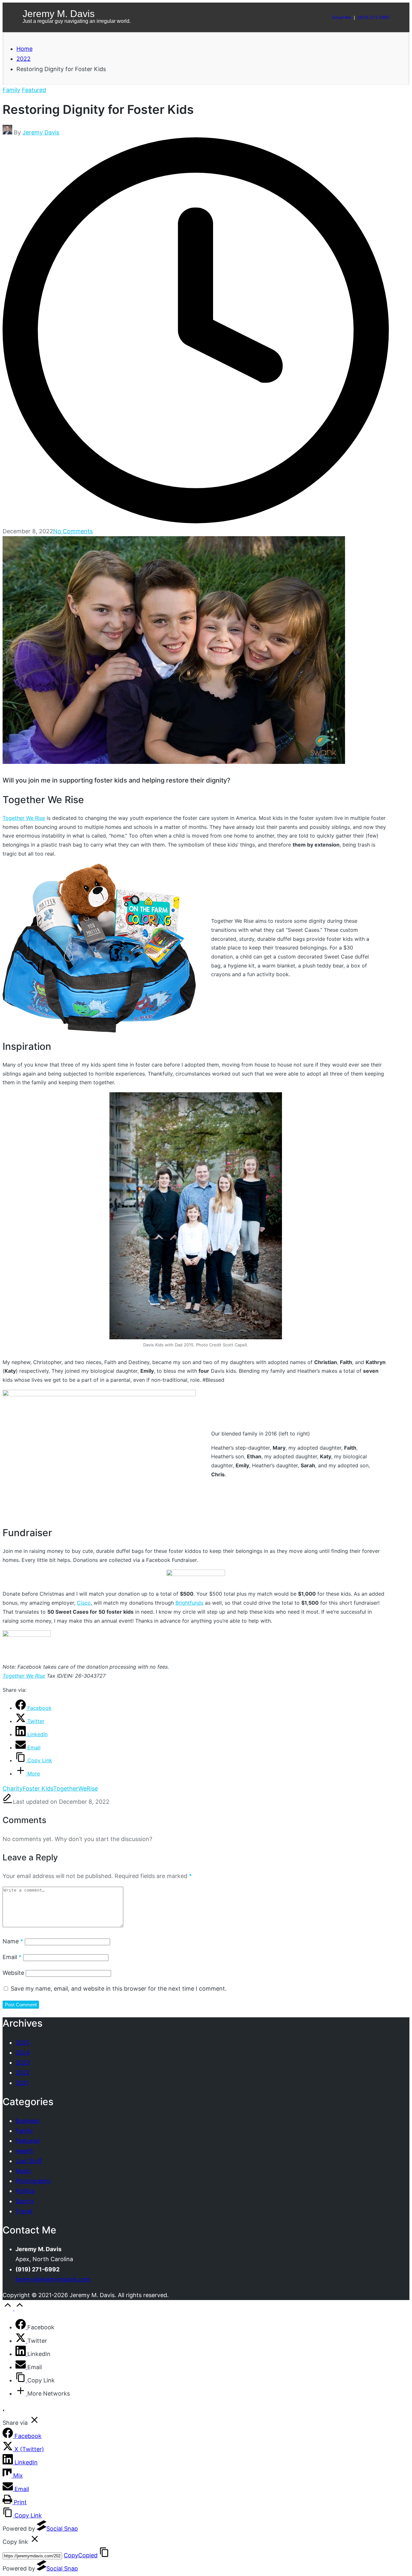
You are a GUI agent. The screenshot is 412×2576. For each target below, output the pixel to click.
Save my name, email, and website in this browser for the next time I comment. (119, 1989)
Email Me (342, 17)
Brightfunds (189, 1603)
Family (11, 90)
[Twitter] (21, 2341)
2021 (22, 2083)
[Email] (21, 2367)
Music (23, 2171)
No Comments (73, 531)
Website (13, 1973)
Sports (25, 2201)
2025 (23, 2043)
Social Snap (62, 2529)
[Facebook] (21, 2327)
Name (13, 1941)
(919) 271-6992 (374, 17)
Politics (25, 2191)
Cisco (84, 1603)
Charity (13, 1788)
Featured (34, 90)
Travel (24, 2211)
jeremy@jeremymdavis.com (53, 2279)
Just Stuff (29, 2161)
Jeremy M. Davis (59, 14)
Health (24, 2151)
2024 (23, 2053)
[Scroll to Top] (14, 2308)
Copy (81, 2555)
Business (27, 2121)
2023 (23, 2063)
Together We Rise (24, 818)
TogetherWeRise (75, 1788)
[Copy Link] (21, 2380)
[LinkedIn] (21, 2354)
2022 (23, 2072)
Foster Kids (38, 1788)
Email (12, 1957)
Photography (33, 2181)
